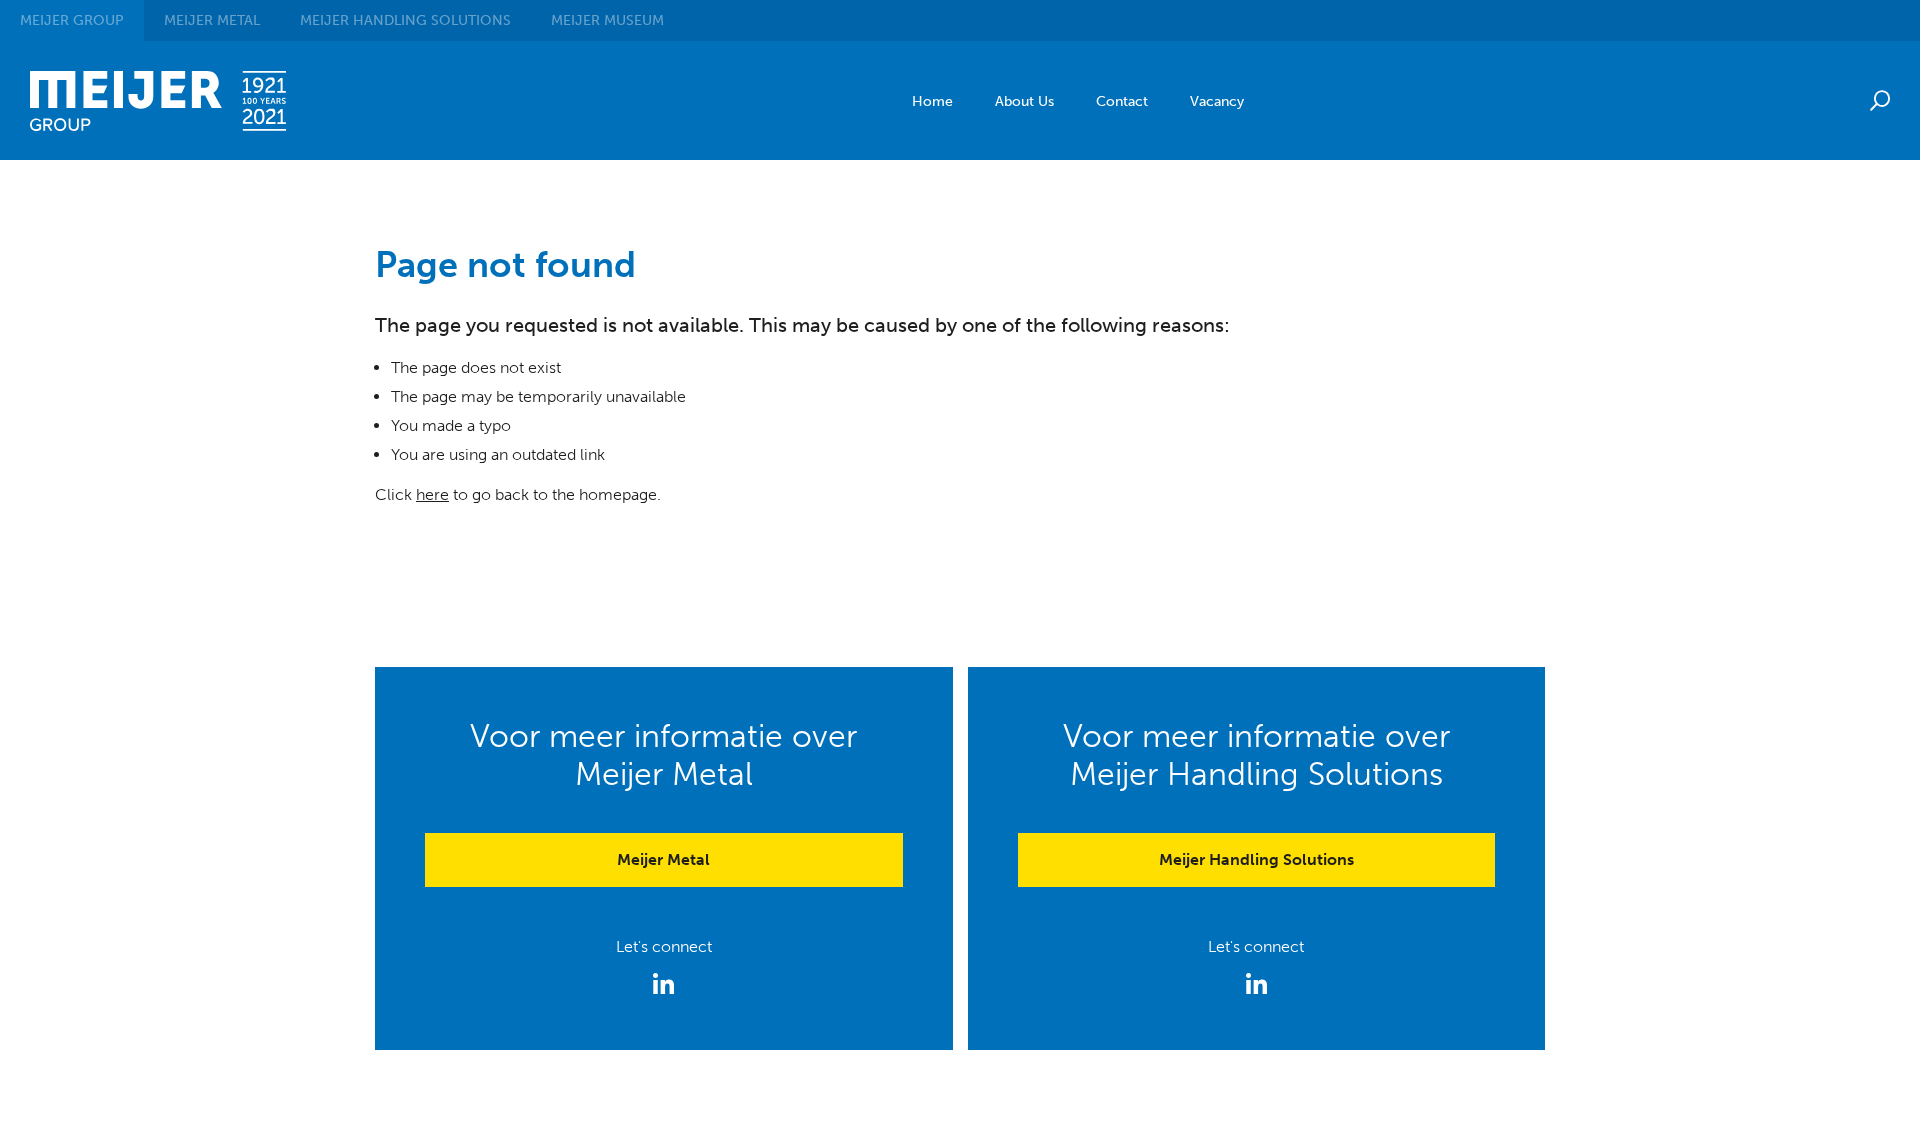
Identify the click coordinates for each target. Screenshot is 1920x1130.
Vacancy (1217, 101)
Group (72, 20)
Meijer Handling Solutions (1256, 859)
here (432, 494)
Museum (607, 20)
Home (932, 101)
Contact (1122, 101)
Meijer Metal (663, 859)
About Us (1024, 101)
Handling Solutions (405, 20)
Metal (212, 20)
